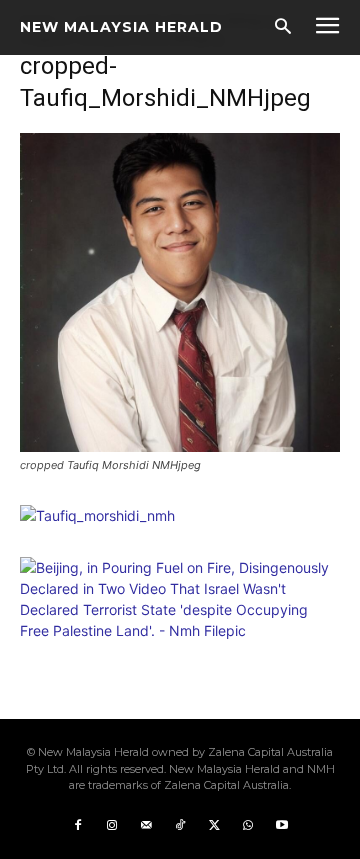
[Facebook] (78, 826)
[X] (214, 826)
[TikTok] (180, 826)
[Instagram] (112, 826)
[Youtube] (282, 826)
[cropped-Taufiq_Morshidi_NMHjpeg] (180, 446)
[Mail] (146, 826)
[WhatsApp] (248, 826)
